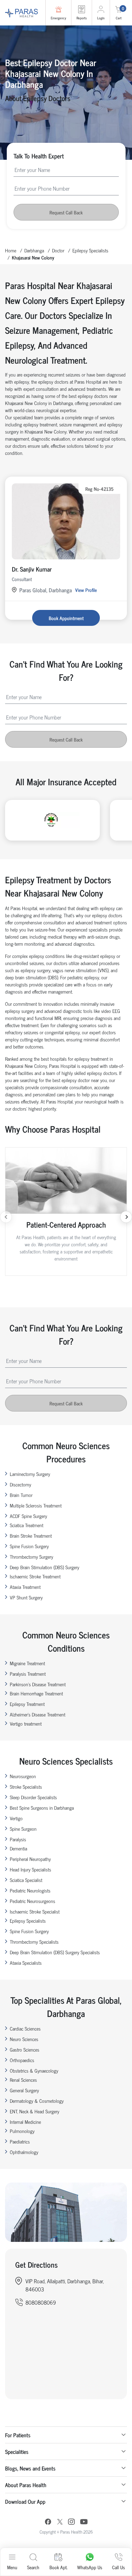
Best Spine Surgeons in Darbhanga (42, 1808)
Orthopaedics (22, 2060)
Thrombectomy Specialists (34, 1941)
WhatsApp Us (90, 2567)
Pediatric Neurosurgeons (32, 1901)
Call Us (118, 2567)
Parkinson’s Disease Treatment (38, 1684)
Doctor (58, 250)
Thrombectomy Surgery (31, 1556)
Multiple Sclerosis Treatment (36, 1505)
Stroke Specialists (26, 1786)
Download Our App (25, 2501)
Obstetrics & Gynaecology (34, 2070)
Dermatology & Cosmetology (37, 2101)
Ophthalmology (24, 2152)
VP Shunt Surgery (26, 1597)
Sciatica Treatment (27, 1525)
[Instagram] (71, 2522)
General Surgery (24, 2090)
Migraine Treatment (27, 1663)
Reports (82, 18)
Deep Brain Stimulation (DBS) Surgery (45, 1567)
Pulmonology (22, 2131)
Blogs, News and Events (30, 2468)
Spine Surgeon (23, 1829)
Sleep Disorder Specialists (33, 1797)
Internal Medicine (25, 2122)
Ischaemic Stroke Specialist (35, 1911)
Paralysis (18, 1839)
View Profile (86, 590)
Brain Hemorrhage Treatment (36, 1693)
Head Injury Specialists (30, 1869)
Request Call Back (66, 212)
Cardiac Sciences (25, 2028)
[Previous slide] (6, 1217)
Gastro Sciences (25, 2049)
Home (11, 250)
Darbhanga (34, 250)
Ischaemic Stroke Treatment (35, 1576)
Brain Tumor (21, 1495)
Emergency (58, 18)
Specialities (17, 2452)
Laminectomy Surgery (30, 1474)
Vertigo (16, 1818)
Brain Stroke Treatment (31, 1535)
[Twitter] (60, 2523)
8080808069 (41, 2302)
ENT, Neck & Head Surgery (35, 2111)
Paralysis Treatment (28, 1674)
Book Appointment (66, 618)
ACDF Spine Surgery (28, 1516)
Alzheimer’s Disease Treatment (38, 1714)
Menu (12, 2567)
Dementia (18, 1848)
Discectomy (20, 1484)
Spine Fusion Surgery (29, 1546)
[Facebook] (48, 2523)
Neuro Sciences (24, 2039)
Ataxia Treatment (25, 1587)
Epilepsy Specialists (90, 250)
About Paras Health (26, 2485)
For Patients (18, 2435)
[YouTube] (84, 2523)
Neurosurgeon (23, 1776)
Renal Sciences (23, 2080)
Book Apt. (58, 2567)
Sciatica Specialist (26, 1880)
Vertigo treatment (26, 1723)
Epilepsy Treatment (27, 1704)
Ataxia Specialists (26, 1963)
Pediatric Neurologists (30, 1890)
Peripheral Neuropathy (30, 1859)
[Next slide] (126, 1217)
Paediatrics (20, 2141)
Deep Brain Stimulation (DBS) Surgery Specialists (55, 1952)
